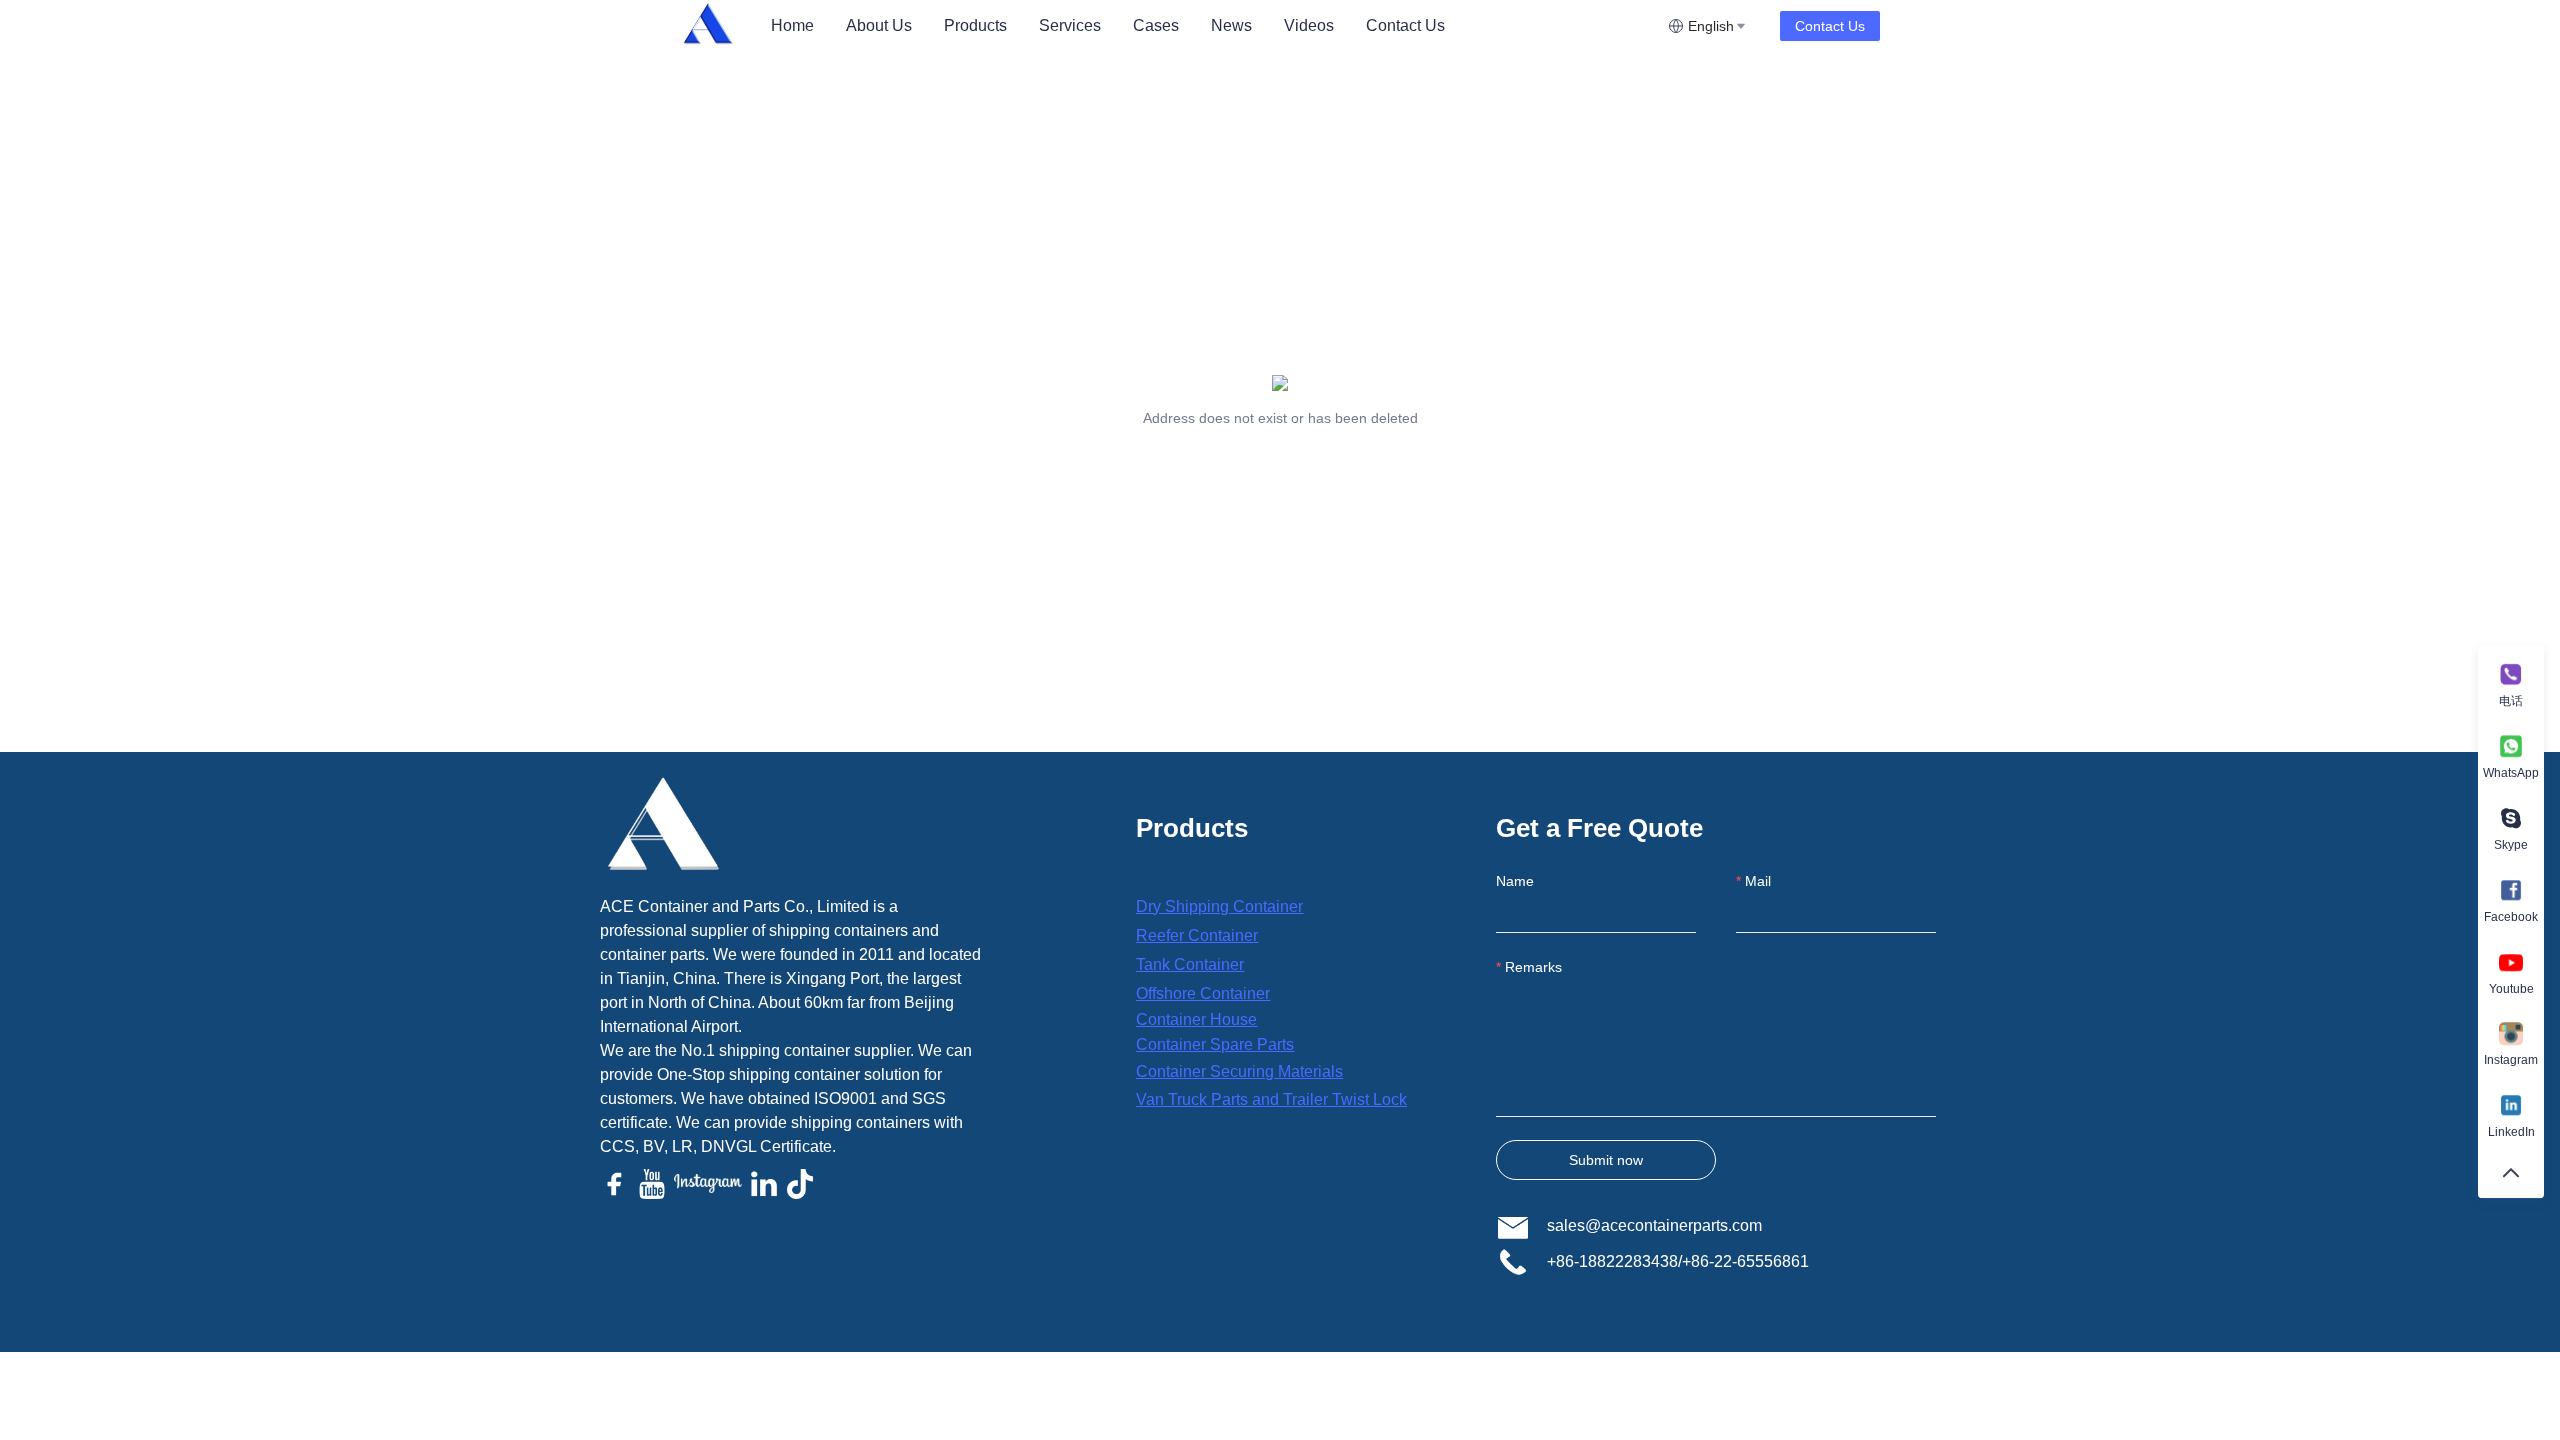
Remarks (1533, 967)
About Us (879, 25)
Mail (1758, 881)
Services (1070, 25)
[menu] (1211, 25)
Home (792, 25)
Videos (1309, 25)
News (1231, 25)
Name (1515, 881)
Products (975, 25)
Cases (1156, 25)
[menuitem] (792, 26)
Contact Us (1405, 25)
